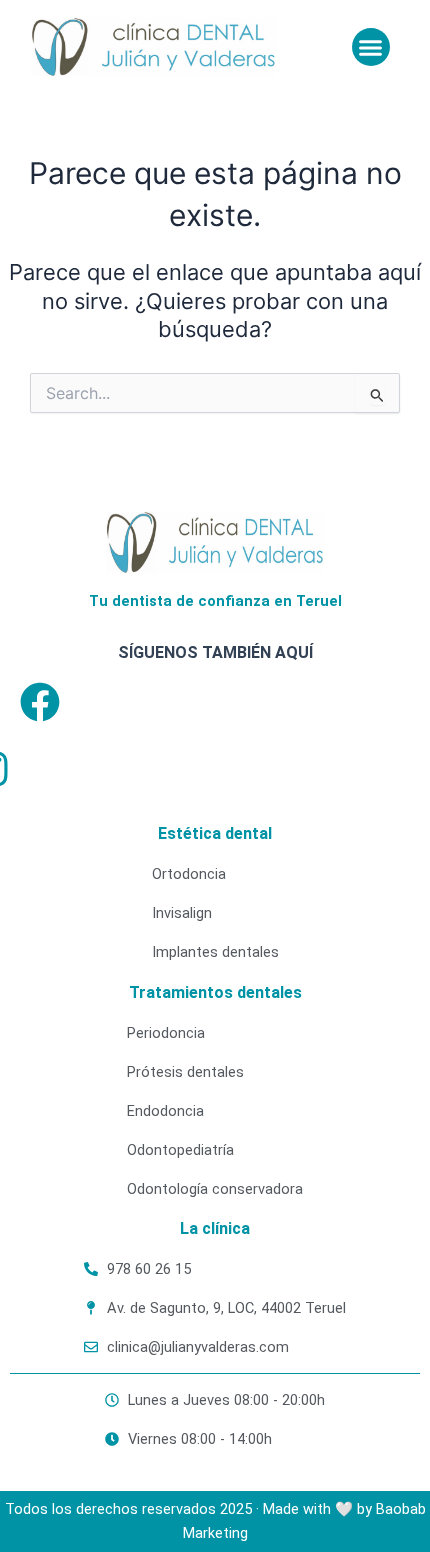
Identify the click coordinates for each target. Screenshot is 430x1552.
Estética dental (215, 833)
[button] (371, 47)
